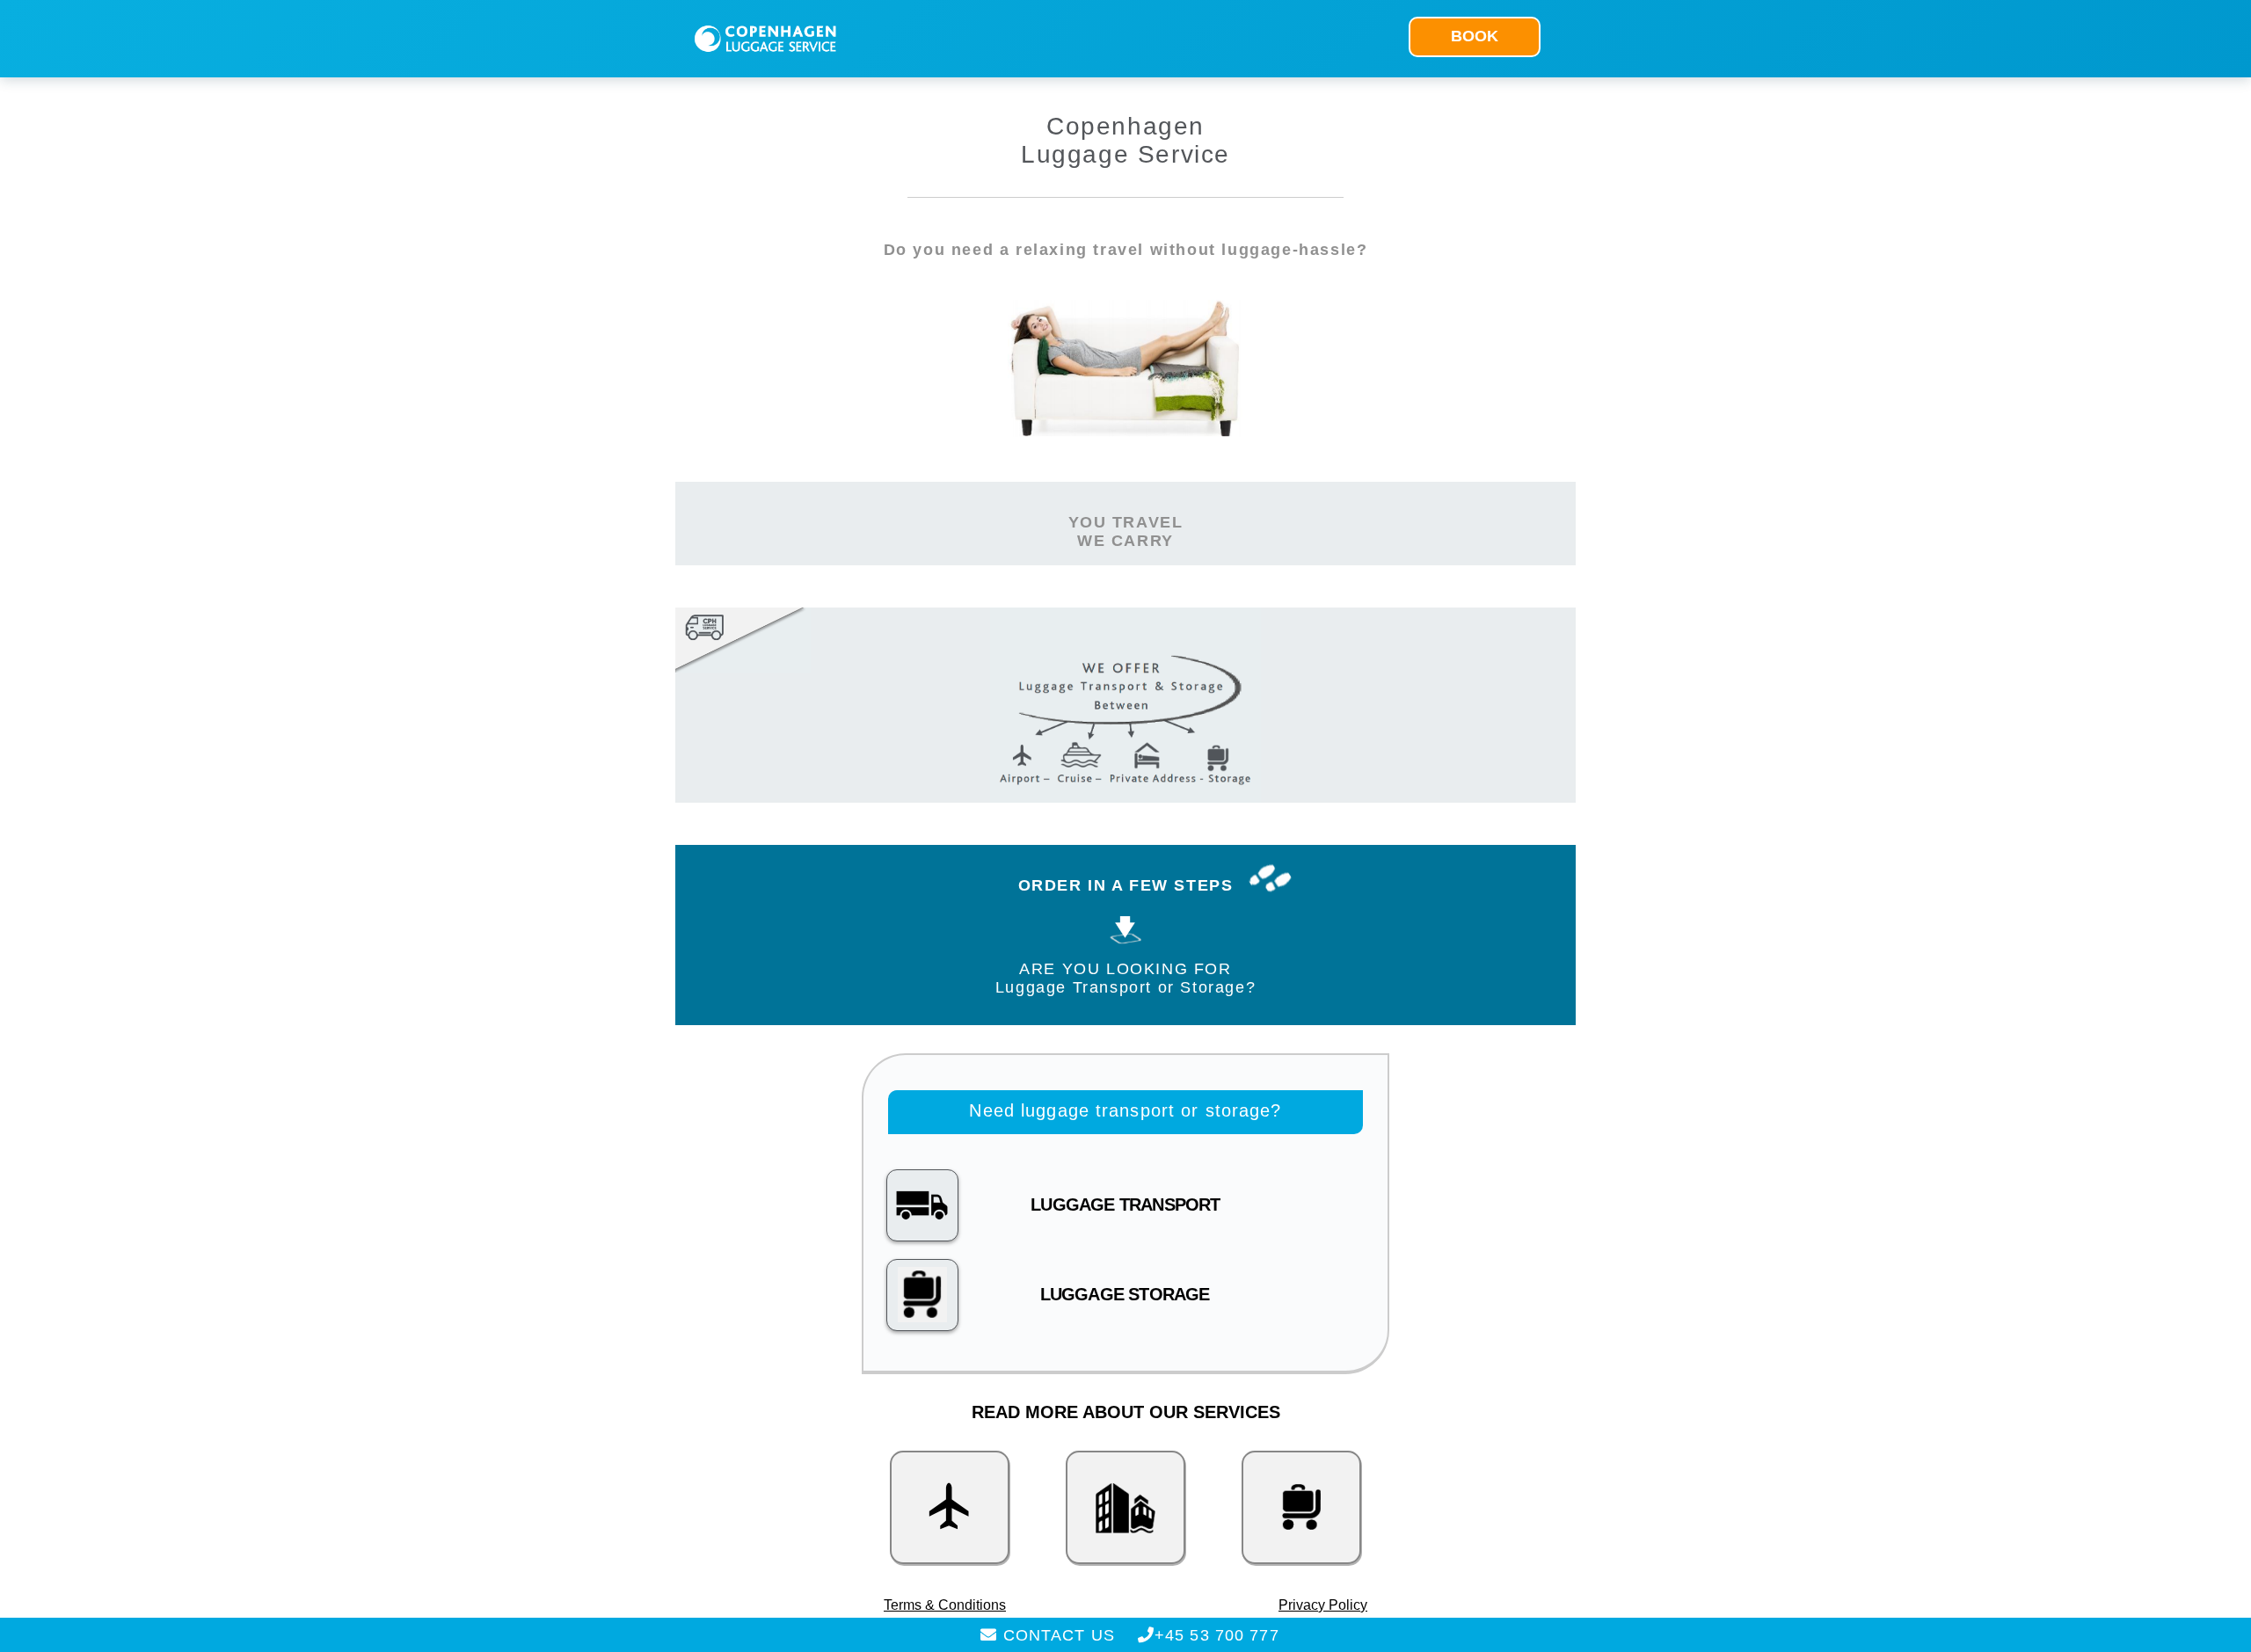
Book (1475, 36)
